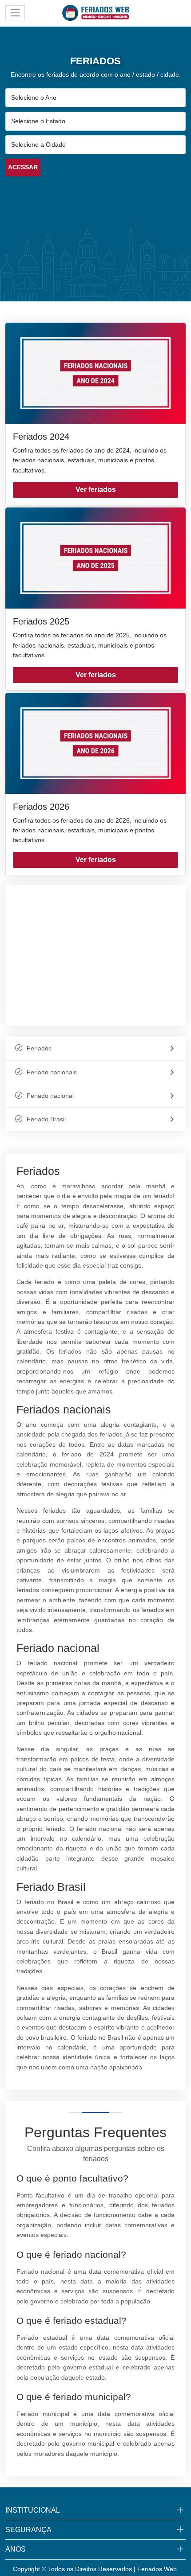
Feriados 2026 (41, 807)
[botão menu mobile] (15, 13)
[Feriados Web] (95, 12)
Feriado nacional (50, 1096)
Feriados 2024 (41, 437)
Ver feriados (96, 490)
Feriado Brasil (46, 1119)
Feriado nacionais (52, 1072)
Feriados (39, 1048)
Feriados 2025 (41, 621)
